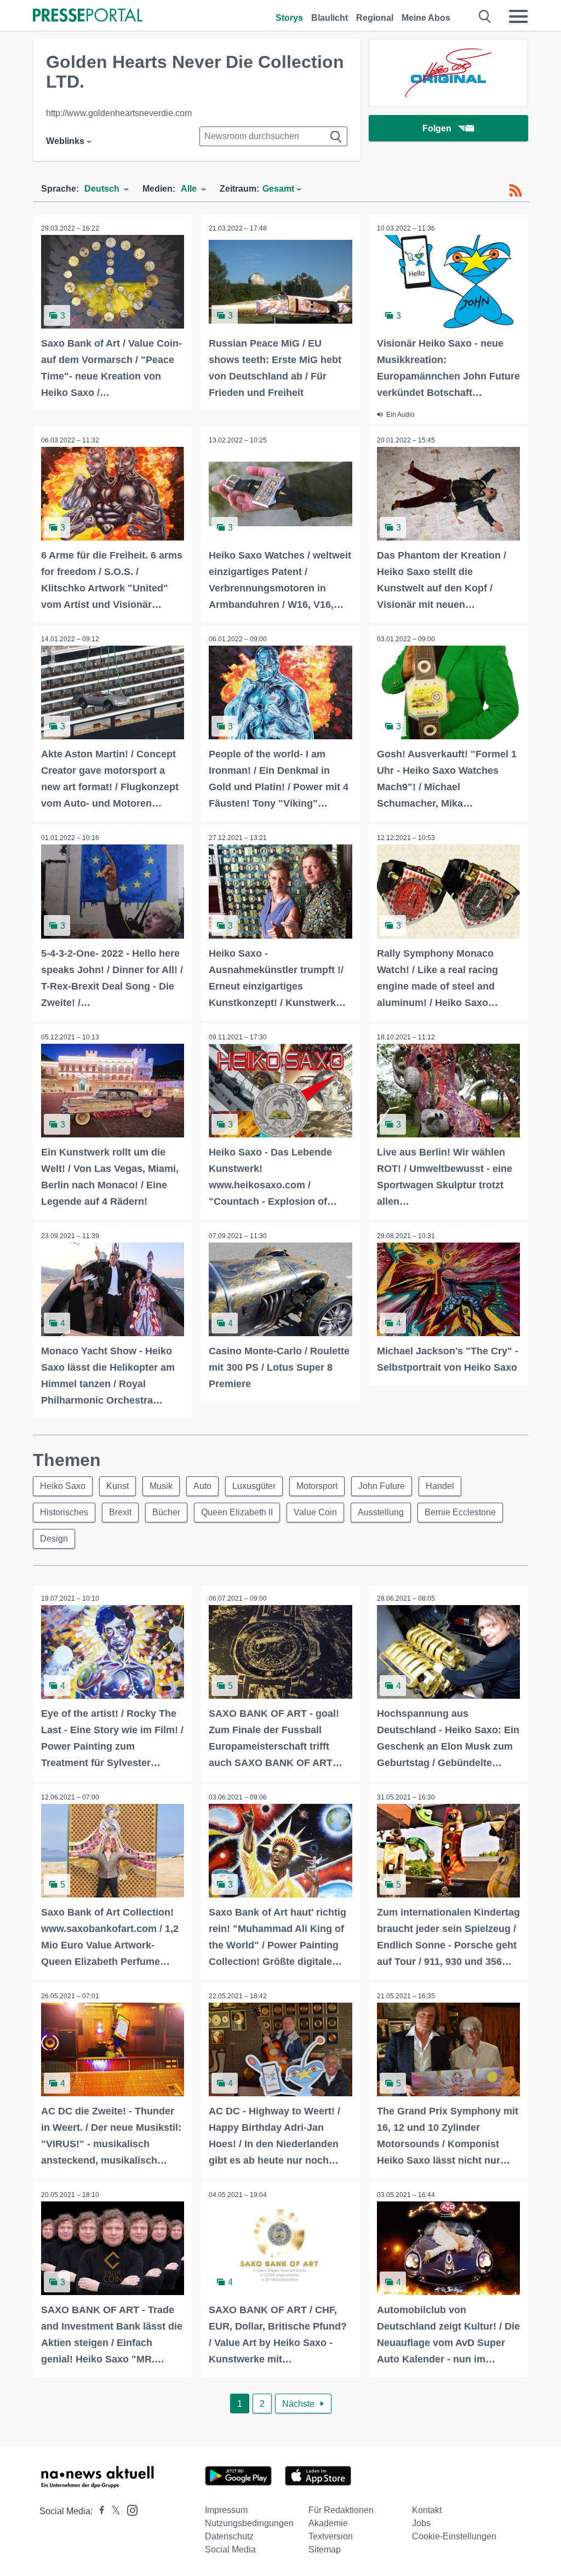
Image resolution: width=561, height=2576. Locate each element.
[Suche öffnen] (485, 16)
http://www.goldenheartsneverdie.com (119, 113)
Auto (202, 1486)
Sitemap (325, 2549)
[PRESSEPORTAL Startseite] (88, 16)
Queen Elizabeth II (237, 1512)
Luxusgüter (254, 1486)
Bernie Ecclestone (460, 1512)
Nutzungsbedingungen (249, 2523)
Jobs (421, 2523)
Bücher (166, 1512)
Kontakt (427, 2510)
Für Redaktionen (341, 2510)
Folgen (437, 128)
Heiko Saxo (63, 1486)
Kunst (118, 1486)
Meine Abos (426, 18)
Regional (375, 18)
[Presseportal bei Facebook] (99, 2511)
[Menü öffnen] (518, 16)
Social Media (230, 2549)
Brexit (120, 1512)
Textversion (331, 2536)
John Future (382, 1486)
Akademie (328, 2523)
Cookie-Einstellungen (454, 2536)
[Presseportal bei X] (113, 2511)
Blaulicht (330, 18)
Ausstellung (381, 1512)
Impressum (226, 2510)
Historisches (64, 1512)
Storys (289, 18)
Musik (161, 1486)
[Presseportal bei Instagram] (129, 2509)
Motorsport (317, 1486)
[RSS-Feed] (516, 191)
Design (54, 1539)
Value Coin (315, 1512)
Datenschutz (229, 2536)
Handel (440, 1486)
